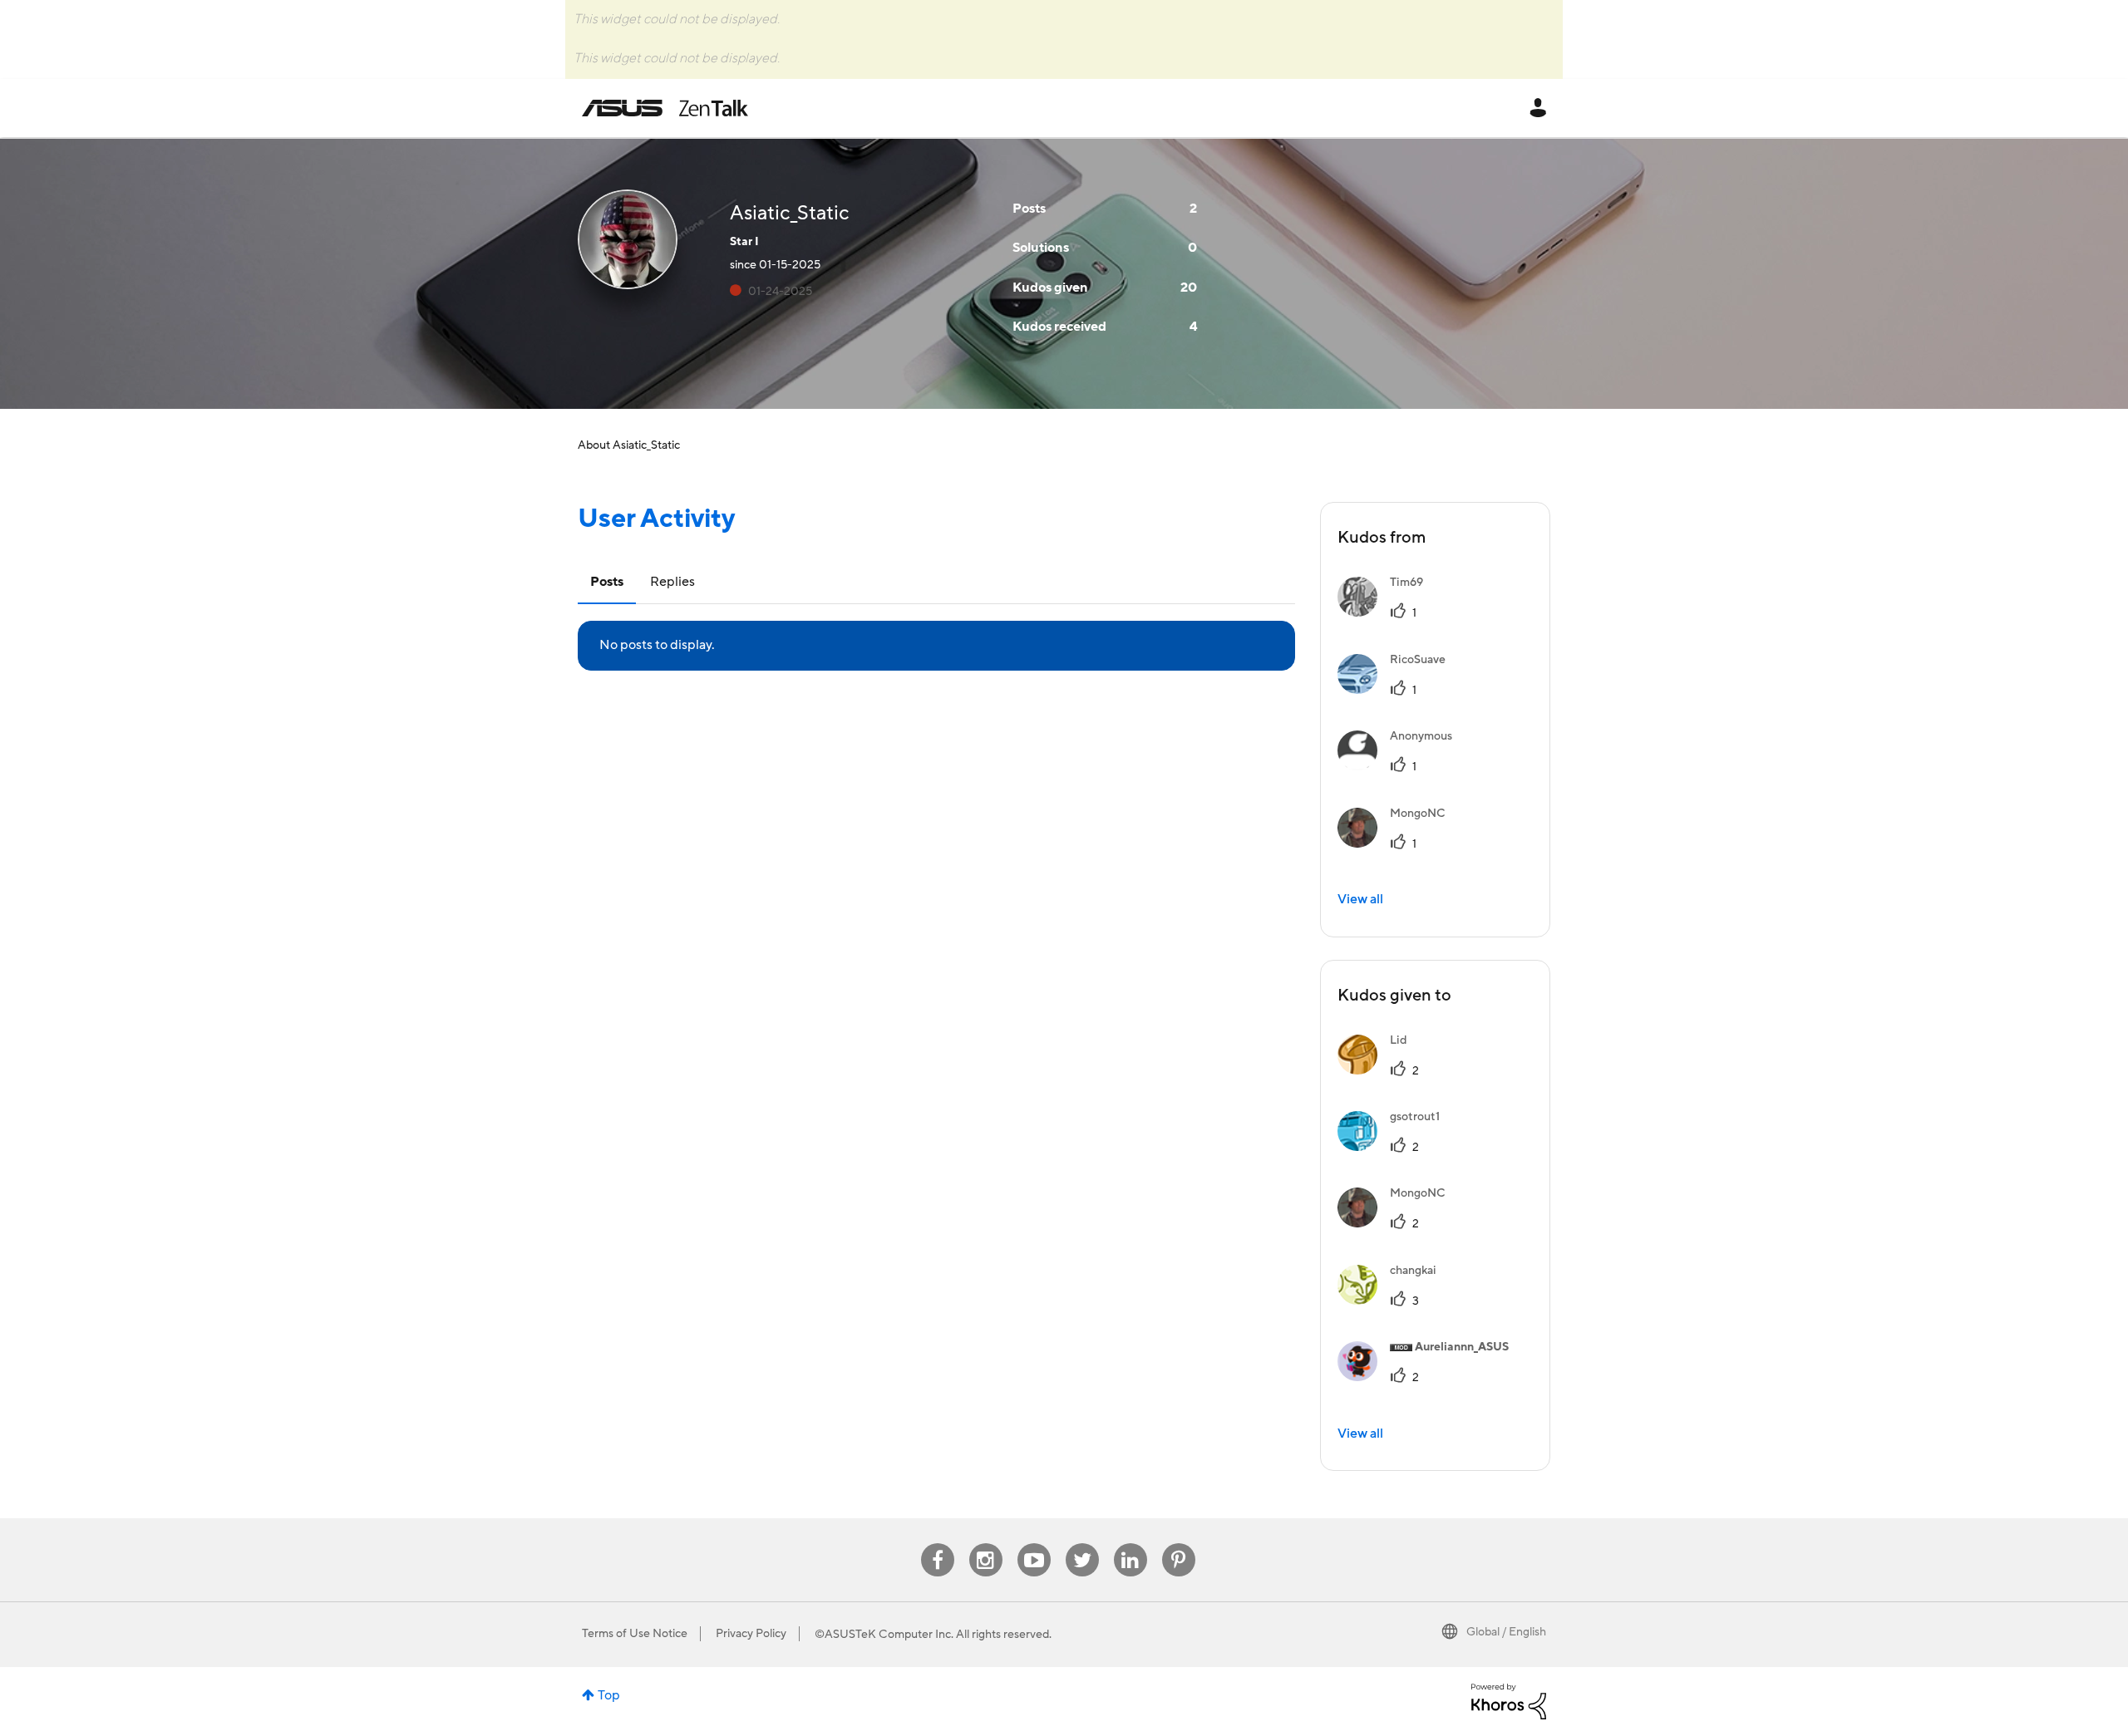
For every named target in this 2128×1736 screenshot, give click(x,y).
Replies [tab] (672, 582)
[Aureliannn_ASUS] (1429, 1377)
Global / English (1506, 1632)
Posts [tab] (607, 582)
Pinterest (1179, 1544)
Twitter (1082, 1544)
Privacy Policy (751, 1634)
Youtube (1034, 1544)
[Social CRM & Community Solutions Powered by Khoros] (1509, 1700)
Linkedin (1130, 1544)
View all (1360, 899)
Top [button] (609, 1695)
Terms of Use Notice (635, 1634)
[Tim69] (1387, 612)
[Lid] (1378, 1070)
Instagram (985, 1544)
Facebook (938, 1544)
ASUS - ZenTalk (665, 108)
